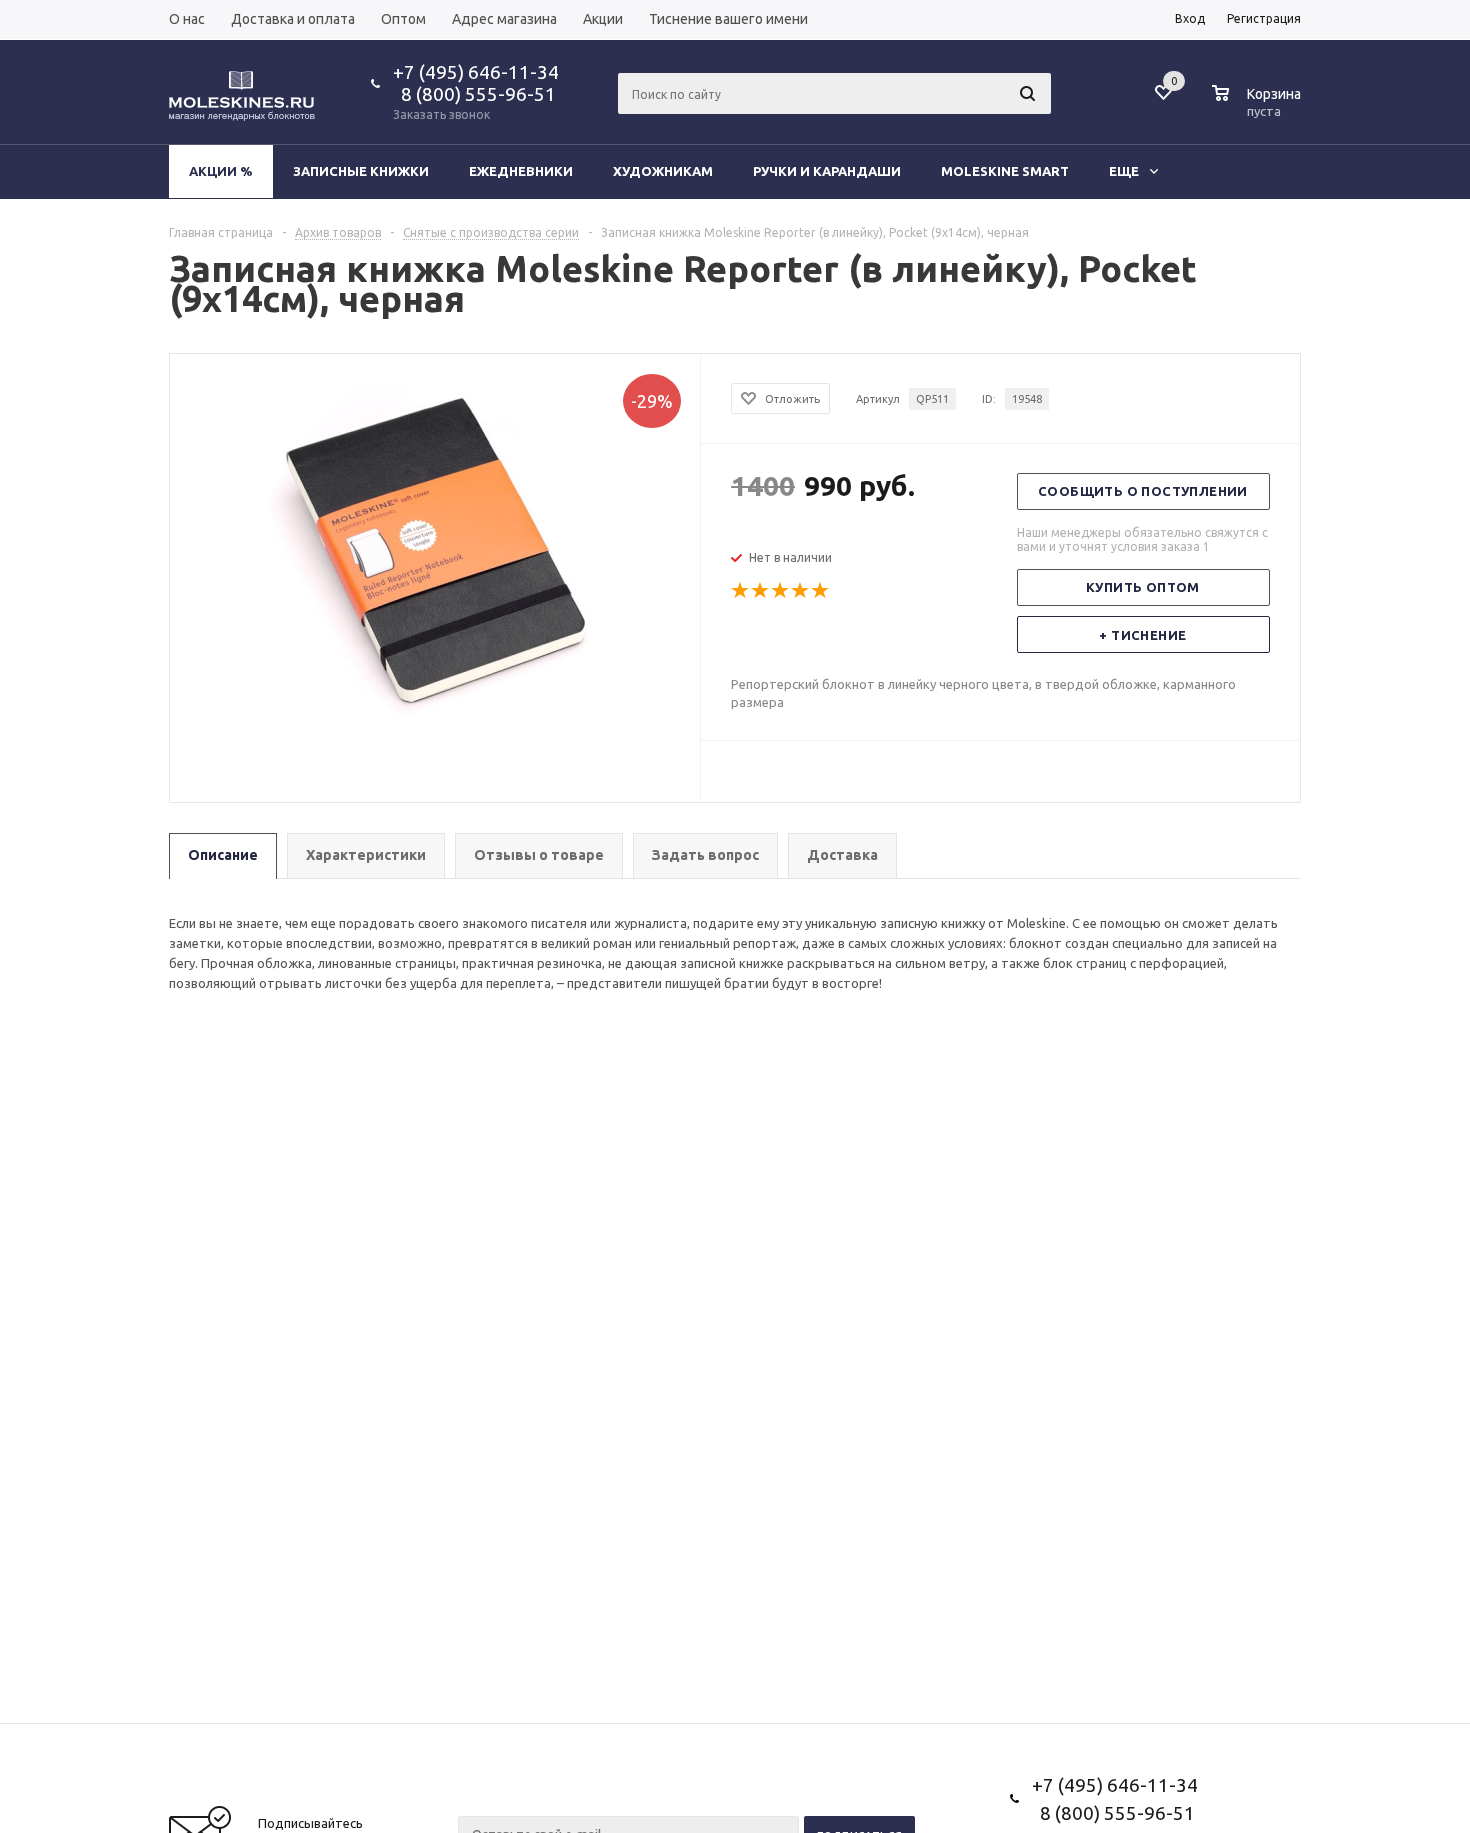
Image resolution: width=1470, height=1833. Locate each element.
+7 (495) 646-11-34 (476, 72)
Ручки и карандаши (827, 171)
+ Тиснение (1142, 635)
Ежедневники (521, 171)
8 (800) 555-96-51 (474, 94)
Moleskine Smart (1005, 171)
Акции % (221, 171)
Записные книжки (361, 171)
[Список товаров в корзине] (1259, 108)
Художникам (663, 171)
